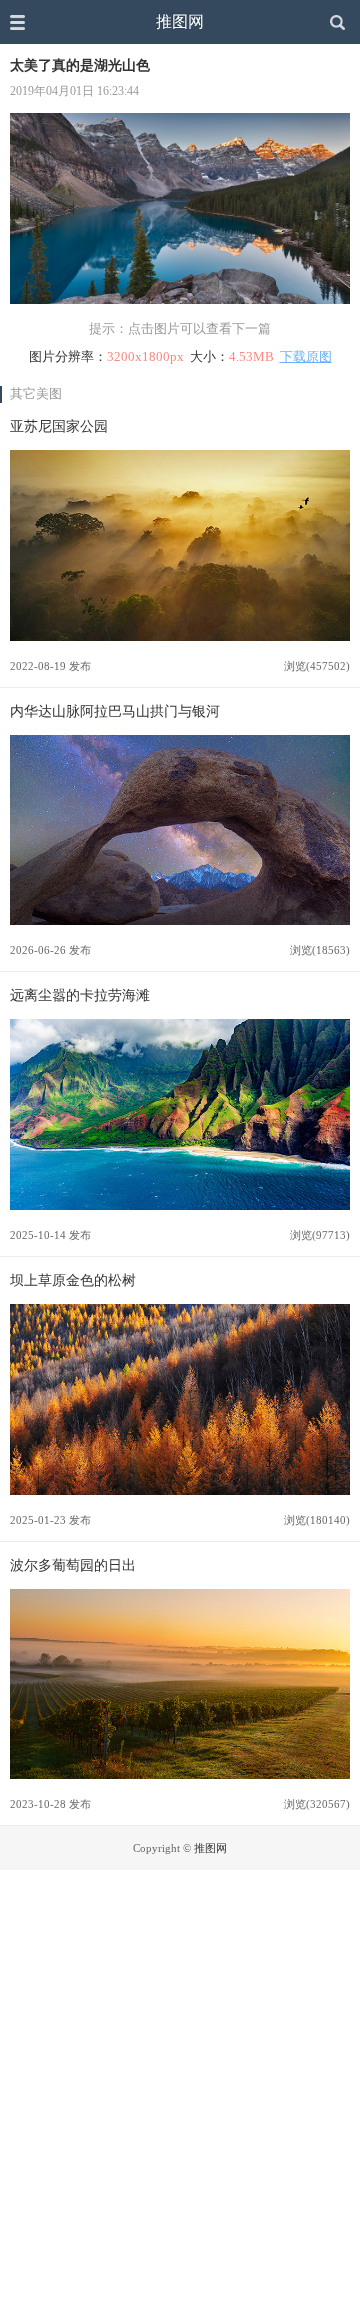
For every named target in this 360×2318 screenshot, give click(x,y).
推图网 (180, 21)
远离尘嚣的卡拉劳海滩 (80, 995)
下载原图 (306, 357)
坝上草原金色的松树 (73, 1280)
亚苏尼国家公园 (59, 426)
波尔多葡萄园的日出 (73, 1565)
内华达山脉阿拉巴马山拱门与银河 (115, 711)
